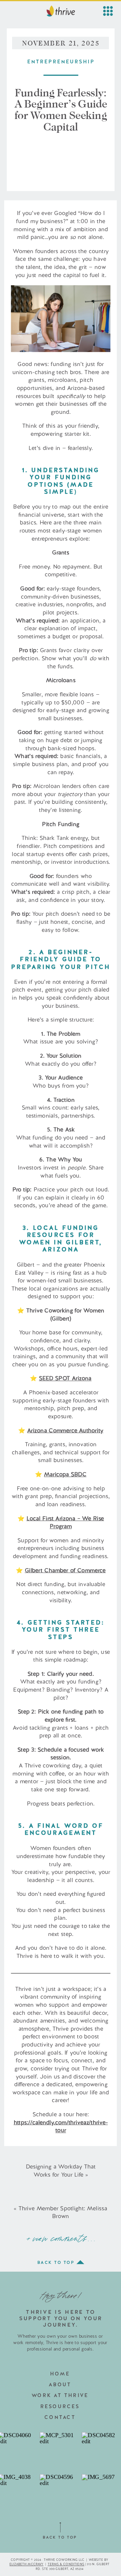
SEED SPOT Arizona (65, 1378)
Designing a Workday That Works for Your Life (61, 2171)
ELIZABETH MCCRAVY (26, 2564)
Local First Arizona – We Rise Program (65, 1522)
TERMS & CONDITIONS (66, 2564)
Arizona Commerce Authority (65, 1430)
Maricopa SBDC (65, 1474)
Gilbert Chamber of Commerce (65, 1570)
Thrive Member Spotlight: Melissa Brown (63, 2212)
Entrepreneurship (61, 62)
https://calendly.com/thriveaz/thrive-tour (61, 2126)
